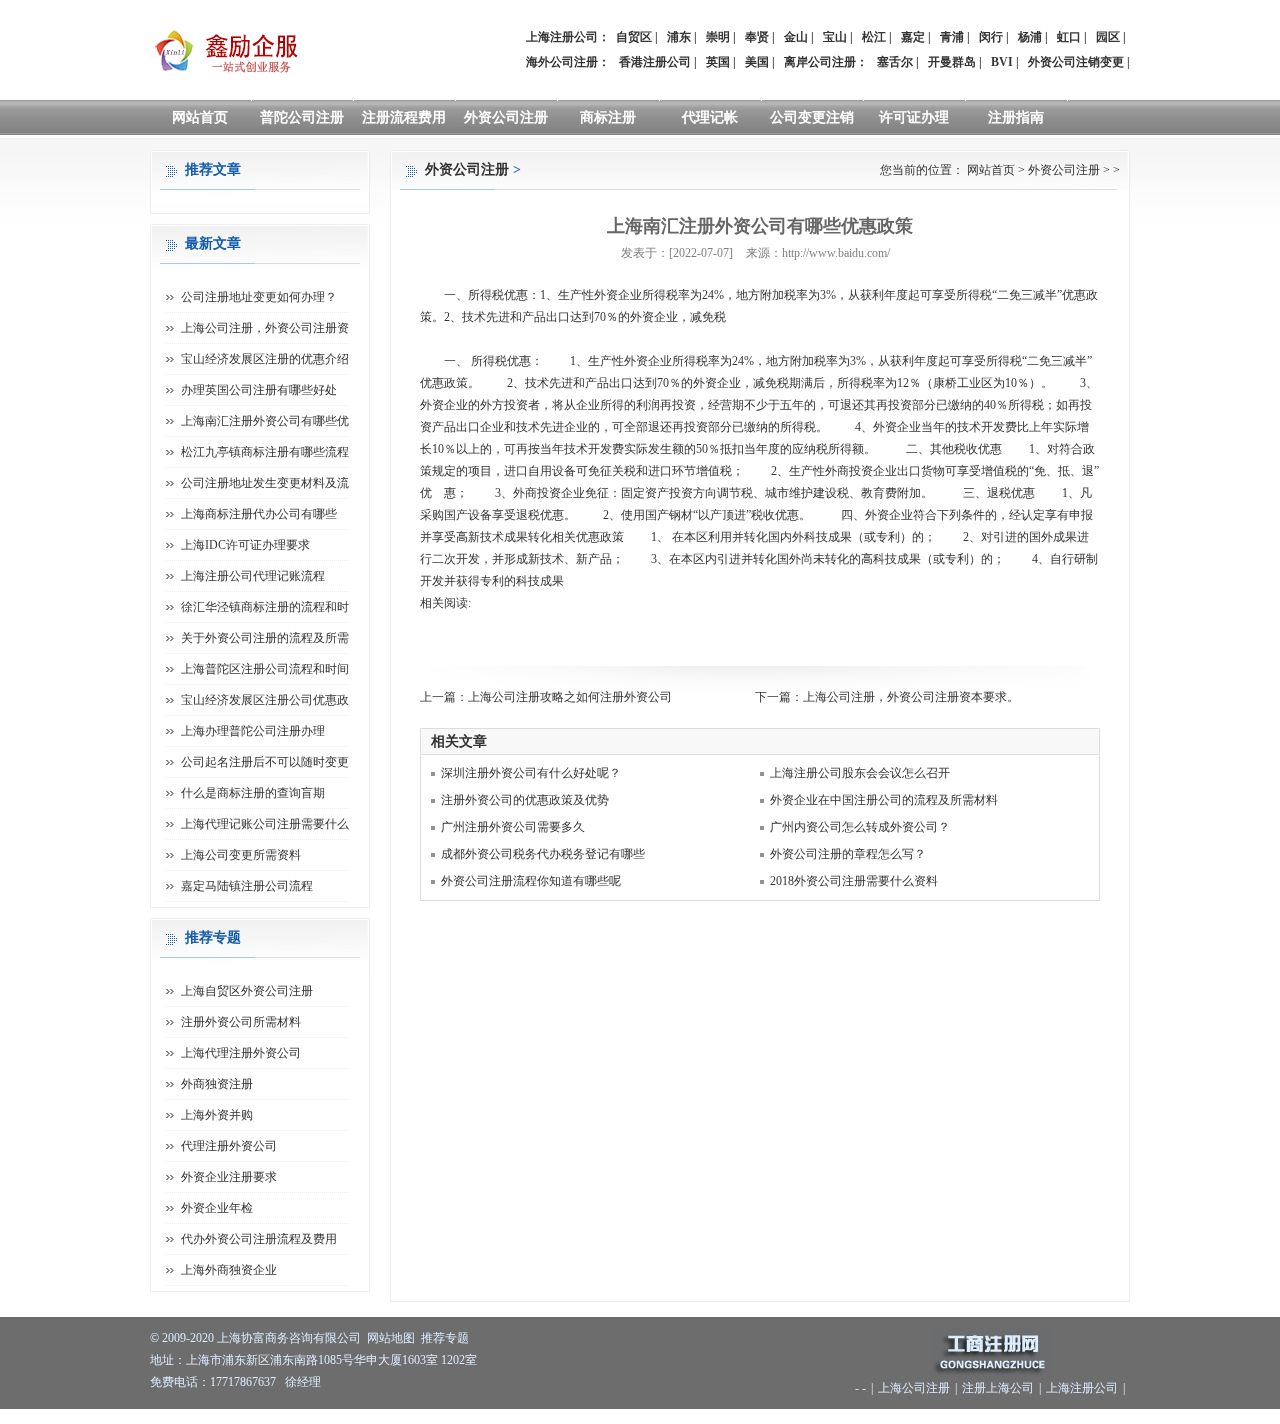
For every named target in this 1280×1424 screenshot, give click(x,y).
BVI (1002, 62)
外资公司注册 (506, 117)
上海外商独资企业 (229, 1270)
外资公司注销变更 (1076, 62)
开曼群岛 (952, 62)
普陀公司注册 (302, 117)
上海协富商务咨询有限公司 (289, 1338)
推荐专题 (445, 1338)
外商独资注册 (217, 1084)
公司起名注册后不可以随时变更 (265, 762)
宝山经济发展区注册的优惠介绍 (265, 359)
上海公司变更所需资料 (241, 855)
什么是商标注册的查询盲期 (253, 793)
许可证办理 (914, 117)
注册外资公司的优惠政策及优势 (525, 800)
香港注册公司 (655, 62)
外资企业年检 (217, 1208)
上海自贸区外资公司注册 (247, 991)
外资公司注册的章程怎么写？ (848, 854)
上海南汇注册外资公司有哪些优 (265, 421)
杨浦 (1030, 37)
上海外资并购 (217, 1115)
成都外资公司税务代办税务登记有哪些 (543, 854)
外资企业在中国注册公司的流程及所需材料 (884, 800)
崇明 (718, 37)
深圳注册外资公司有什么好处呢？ (531, 773)
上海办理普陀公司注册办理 (253, 731)
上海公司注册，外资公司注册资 (265, 328)
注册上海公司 (998, 1388)
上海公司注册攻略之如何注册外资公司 (570, 697)
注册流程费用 (404, 117)
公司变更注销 (812, 117)
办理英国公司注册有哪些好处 (259, 390)
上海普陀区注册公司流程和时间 (265, 669)
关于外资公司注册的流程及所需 (265, 638)
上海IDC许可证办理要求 (245, 545)
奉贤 (757, 37)
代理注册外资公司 (229, 1146)
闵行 (991, 37)
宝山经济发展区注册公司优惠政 (265, 700)
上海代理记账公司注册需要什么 (265, 824)
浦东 (679, 37)
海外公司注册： (568, 62)
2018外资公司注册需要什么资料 (854, 881)
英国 (718, 62)
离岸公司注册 (820, 62)
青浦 (952, 37)
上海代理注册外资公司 (241, 1053)
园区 (1108, 37)
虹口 (1069, 37)
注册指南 (1016, 117)
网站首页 (200, 117)
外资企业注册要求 (229, 1177)
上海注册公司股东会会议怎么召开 (860, 773)
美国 (757, 62)
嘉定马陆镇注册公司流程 (247, 886)
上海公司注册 (914, 1388)
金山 (796, 37)
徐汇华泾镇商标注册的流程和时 (265, 607)
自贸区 (634, 37)
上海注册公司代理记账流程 (253, 576)
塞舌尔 (895, 62)
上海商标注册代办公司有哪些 (259, 514)
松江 (874, 37)
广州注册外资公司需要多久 (513, 827)
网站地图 (391, 1338)
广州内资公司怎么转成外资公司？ (860, 827)
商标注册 (608, 117)
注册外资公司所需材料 (241, 1022)
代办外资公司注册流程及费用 (259, 1239)
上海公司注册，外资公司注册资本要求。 (911, 697)
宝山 (835, 37)
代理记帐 (710, 117)
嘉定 (913, 37)
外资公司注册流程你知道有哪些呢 (531, 881)
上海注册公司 (1082, 1388)
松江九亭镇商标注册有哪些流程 (265, 452)
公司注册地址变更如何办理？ (259, 297)
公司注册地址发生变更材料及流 (265, 483)
